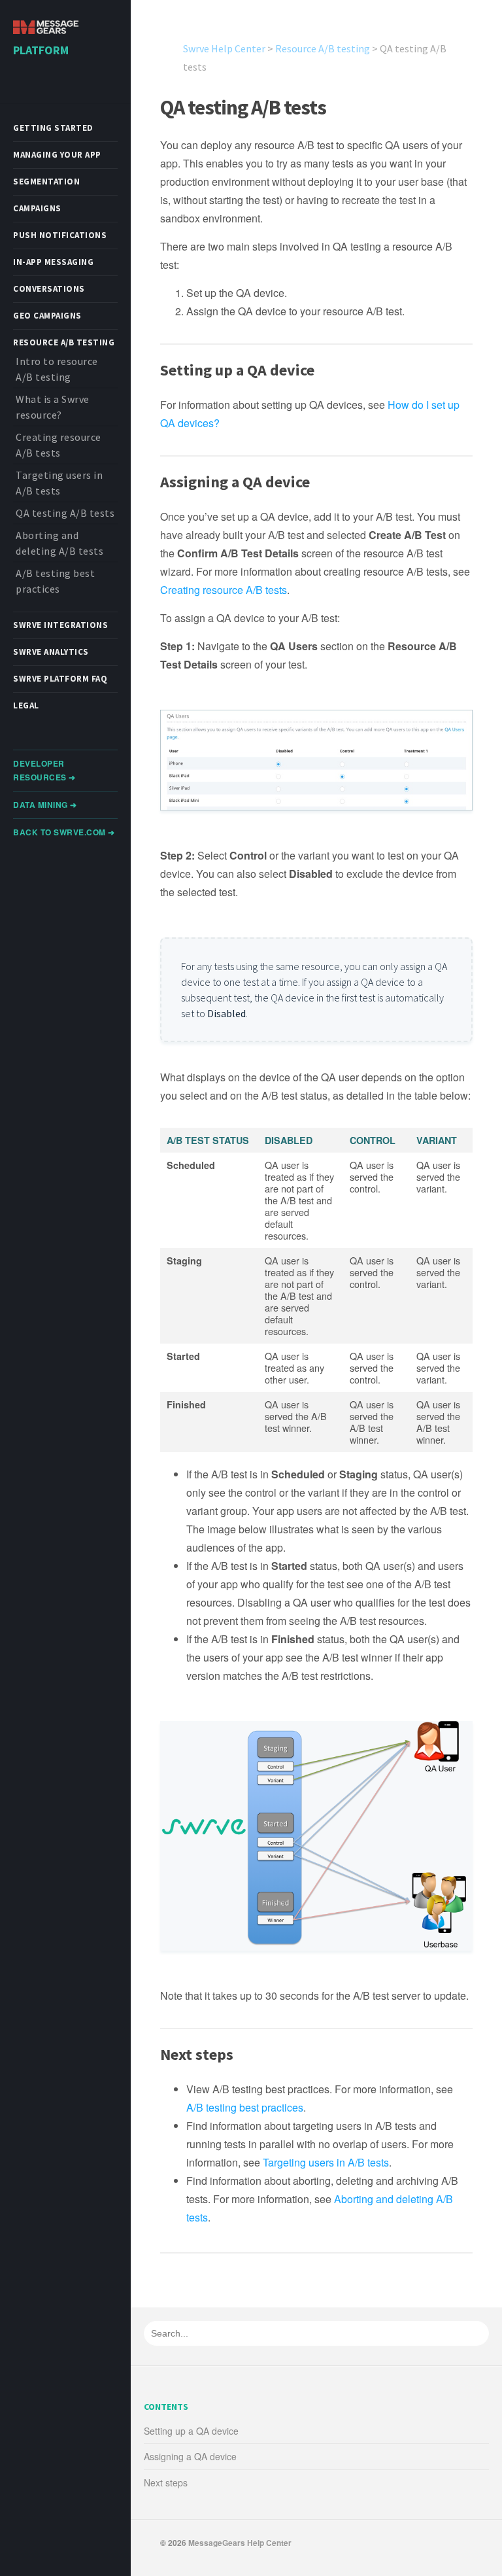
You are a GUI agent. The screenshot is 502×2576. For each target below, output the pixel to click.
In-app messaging (53, 262)
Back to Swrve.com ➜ (64, 832)
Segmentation (46, 182)
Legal (26, 705)
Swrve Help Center (224, 48)
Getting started (53, 128)
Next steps (166, 2482)
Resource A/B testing (64, 342)
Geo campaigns (47, 316)
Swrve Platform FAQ (60, 679)
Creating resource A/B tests (224, 590)
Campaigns (37, 208)
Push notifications (60, 235)
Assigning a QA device (190, 2456)
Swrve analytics (51, 652)
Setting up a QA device (191, 2431)
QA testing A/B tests (65, 513)
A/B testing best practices (245, 2107)
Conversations (49, 289)
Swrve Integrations (60, 625)
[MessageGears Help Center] (46, 28)
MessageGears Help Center (240, 2543)
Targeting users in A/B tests (326, 2162)
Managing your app (57, 155)
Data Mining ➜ (45, 805)
